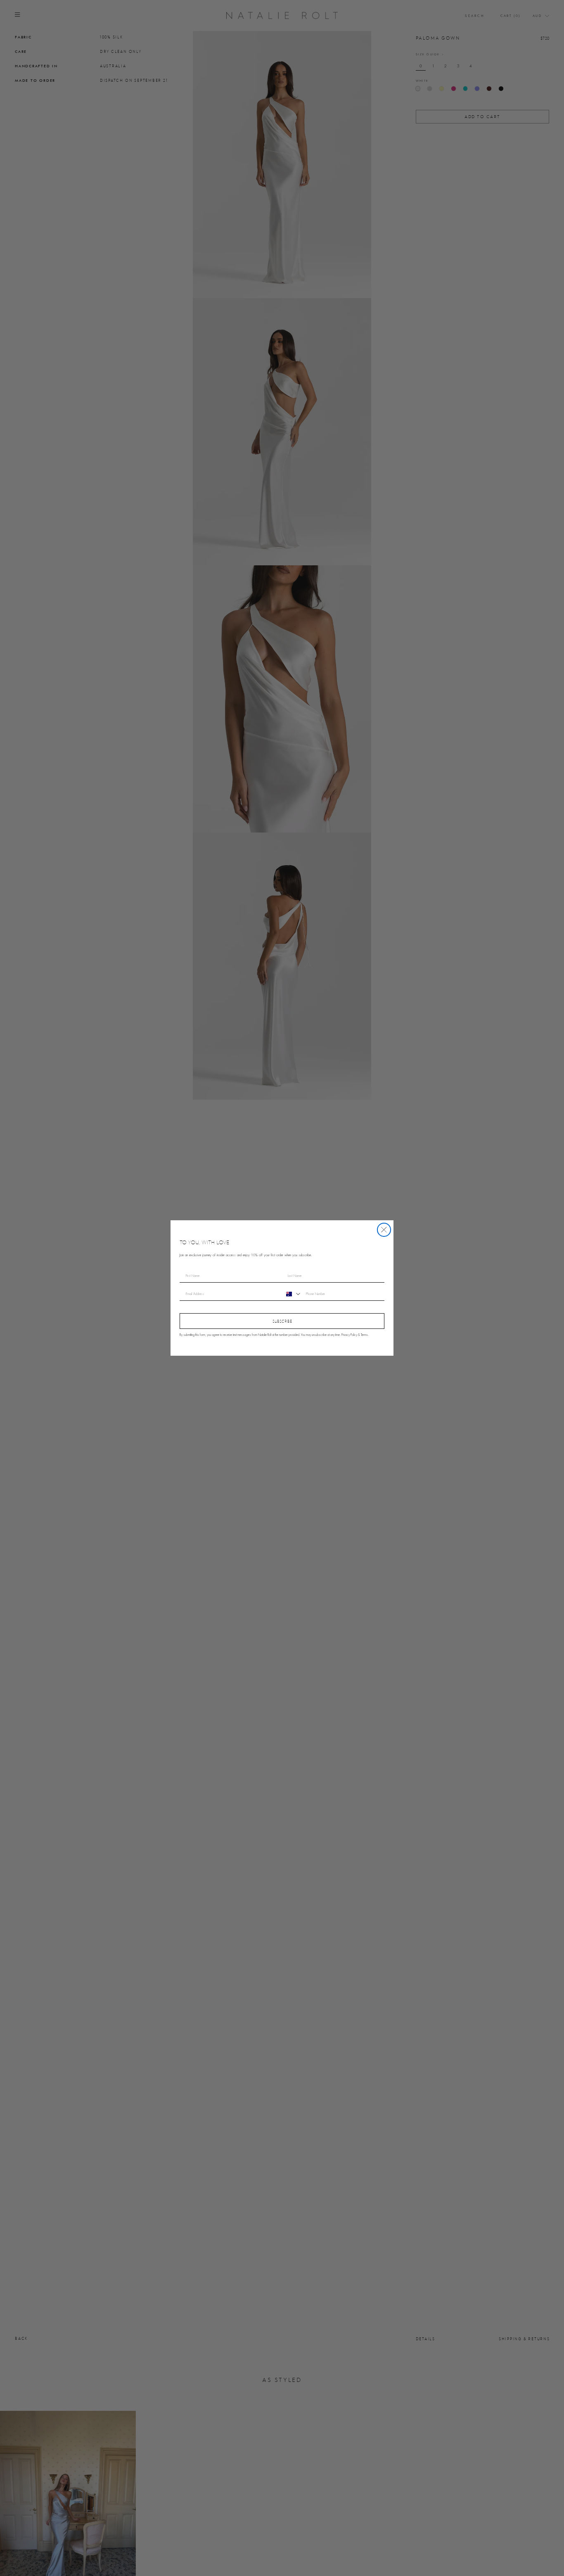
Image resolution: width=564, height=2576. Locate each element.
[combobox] (292, 1294)
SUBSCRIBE (282, 1321)
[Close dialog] (384, 1230)
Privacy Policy (349, 1335)
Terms (364, 1335)
